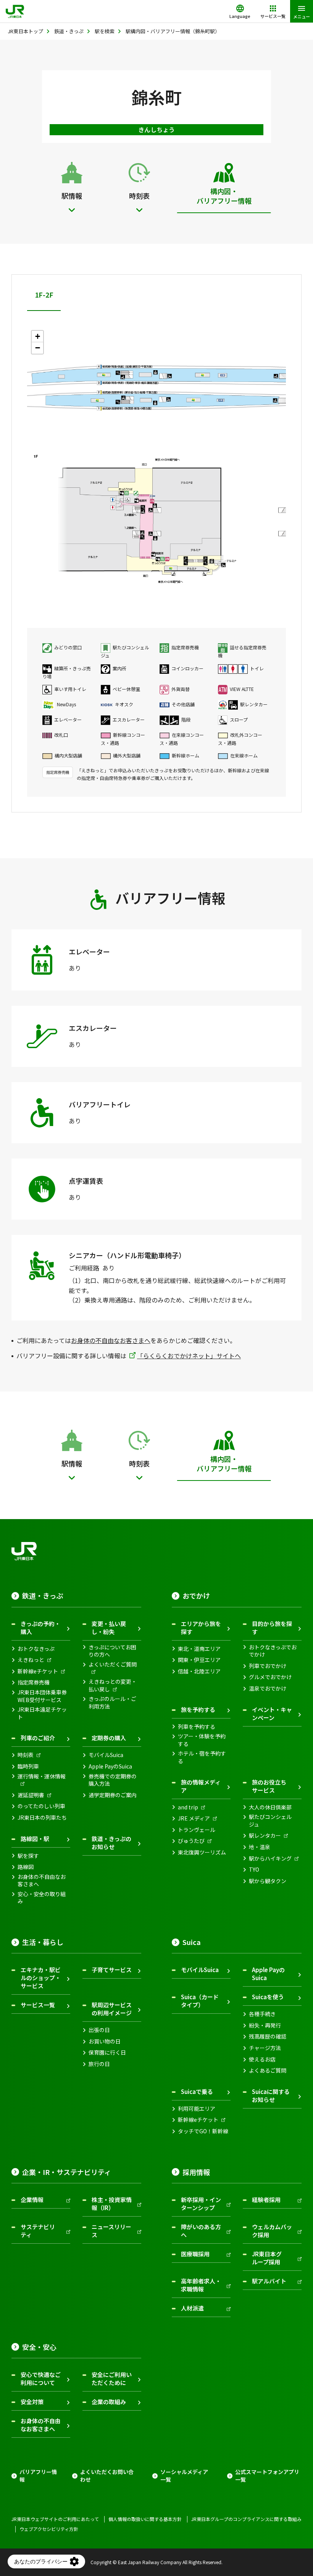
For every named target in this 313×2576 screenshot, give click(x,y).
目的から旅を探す (272, 1628)
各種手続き (262, 2014)
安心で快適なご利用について (41, 2379)
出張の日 (99, 2030)
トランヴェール (197, 1830)
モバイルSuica (106, 1755)
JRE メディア (194, 1818)
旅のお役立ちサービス (269, 1786)
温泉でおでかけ (268, 1688)
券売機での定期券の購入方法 (113, 1780)
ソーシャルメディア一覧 (184, 2476)
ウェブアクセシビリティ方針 (49, 2529)
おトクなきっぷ (36, 1649)
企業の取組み (109, 2402)
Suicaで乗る (197, 2091)
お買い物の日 (105, 2041)
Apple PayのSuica (110, 1766)
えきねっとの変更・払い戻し (113, 1685)
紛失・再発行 (265, 2025)
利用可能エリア (197, 2109)
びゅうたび (191, 1841)
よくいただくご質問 (113, 1664)
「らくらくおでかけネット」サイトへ (189, 1356)
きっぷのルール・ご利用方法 (112, 1703)
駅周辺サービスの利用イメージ (112, 2009)
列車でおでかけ (268, 1666)
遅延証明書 (31, 1795)
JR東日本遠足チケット (42, 1713)
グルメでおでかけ (270, 1677)
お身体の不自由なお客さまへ (111, 1340)
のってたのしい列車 (41, 1806)
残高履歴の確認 (268, 2036)
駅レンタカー (265, 1836)
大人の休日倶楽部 (270, 1807)
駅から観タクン (268, 1881)
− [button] (38, 348)
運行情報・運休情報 (42, 1776)
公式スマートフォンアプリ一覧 (267, 2476)
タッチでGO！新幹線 (203, 2131)
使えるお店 (262, 2059)
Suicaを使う (268, 1997)
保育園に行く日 (107, 2053)
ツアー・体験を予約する (202, 1740)
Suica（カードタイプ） (200, 2001)
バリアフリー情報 (38, 2476)
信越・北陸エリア (199, 1671)
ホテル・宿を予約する (202, 1757)
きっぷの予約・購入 (40, 1628)
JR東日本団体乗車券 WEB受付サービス (42, 1696)
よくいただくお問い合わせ (107, 2476)
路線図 (26, 1867)
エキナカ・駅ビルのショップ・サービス (41, 1978)
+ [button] (38, 336)
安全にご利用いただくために (112, 2379)
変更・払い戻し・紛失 (109, 1628)
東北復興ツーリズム (202, 1852)
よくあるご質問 (268, 2070)
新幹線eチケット (38, 1671)
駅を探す (28, 1856)
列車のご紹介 (38, 1738)
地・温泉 (260, 1847)
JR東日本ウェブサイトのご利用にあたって (55, 2519)
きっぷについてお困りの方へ (112, 1651)
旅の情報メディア (201, 1786)
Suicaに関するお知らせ (271, 2095)
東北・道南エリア (199, 1649)
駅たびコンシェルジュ (270, 1821)
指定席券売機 (34, 1682)
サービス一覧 (38, 2005)
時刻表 (26, 1755)
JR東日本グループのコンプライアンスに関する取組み (246, 2519)
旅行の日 (99, 2064)
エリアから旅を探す (201, 1628)
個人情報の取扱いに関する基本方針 (145, 2519)
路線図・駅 (35, 1839)
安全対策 (32, 2402)
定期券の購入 (109, 1738)
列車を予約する (197, 1727)
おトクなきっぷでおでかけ (273, 1651)
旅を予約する (198, 1710)
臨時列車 (28, 1766)
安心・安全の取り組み (42, 1898)
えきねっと (31, 1660)
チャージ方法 (265, 2048)
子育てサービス (112, 1970)
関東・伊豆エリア (199, 1660)
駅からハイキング (270, 1858)
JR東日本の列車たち (42, 1818)
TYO (254, 1870)
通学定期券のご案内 (113, 1795)
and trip (188, 1807)
